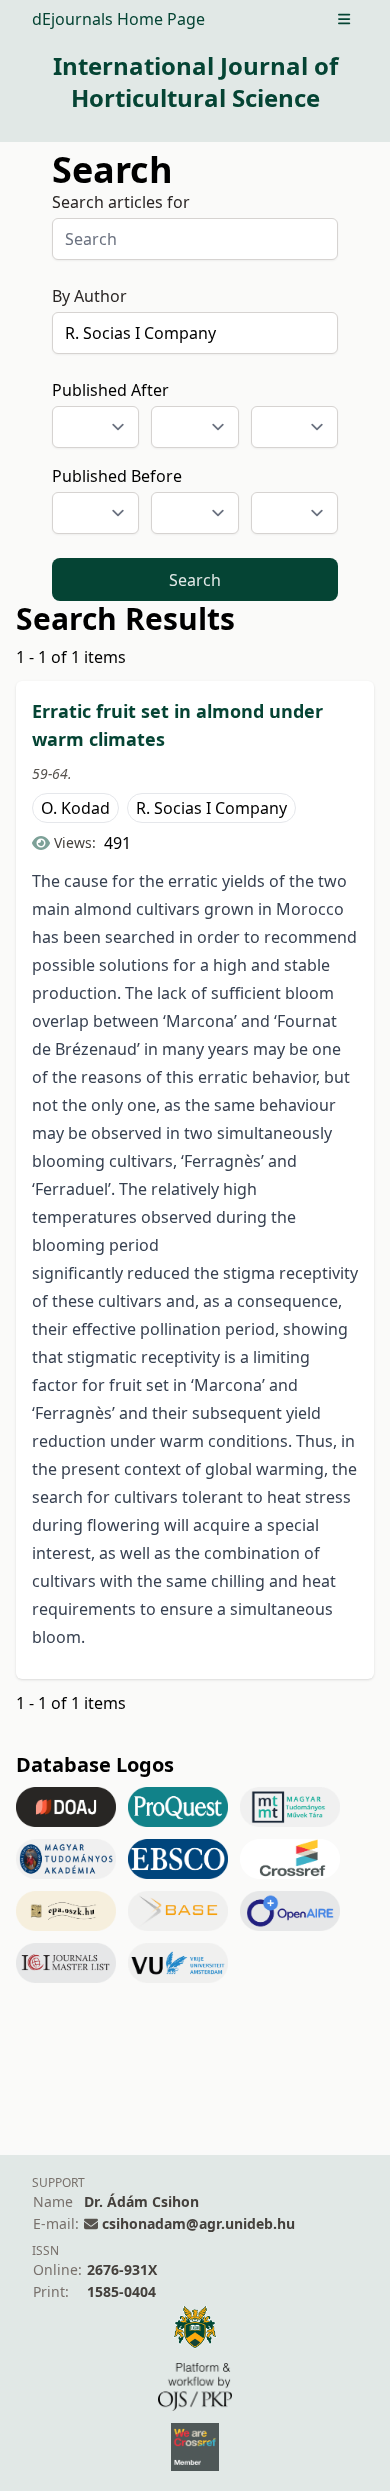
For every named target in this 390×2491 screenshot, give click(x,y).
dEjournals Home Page (118, 19)
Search (195, 580)
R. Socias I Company (211, 808)
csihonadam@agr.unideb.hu (198, 2223)
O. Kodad (75, 808)
